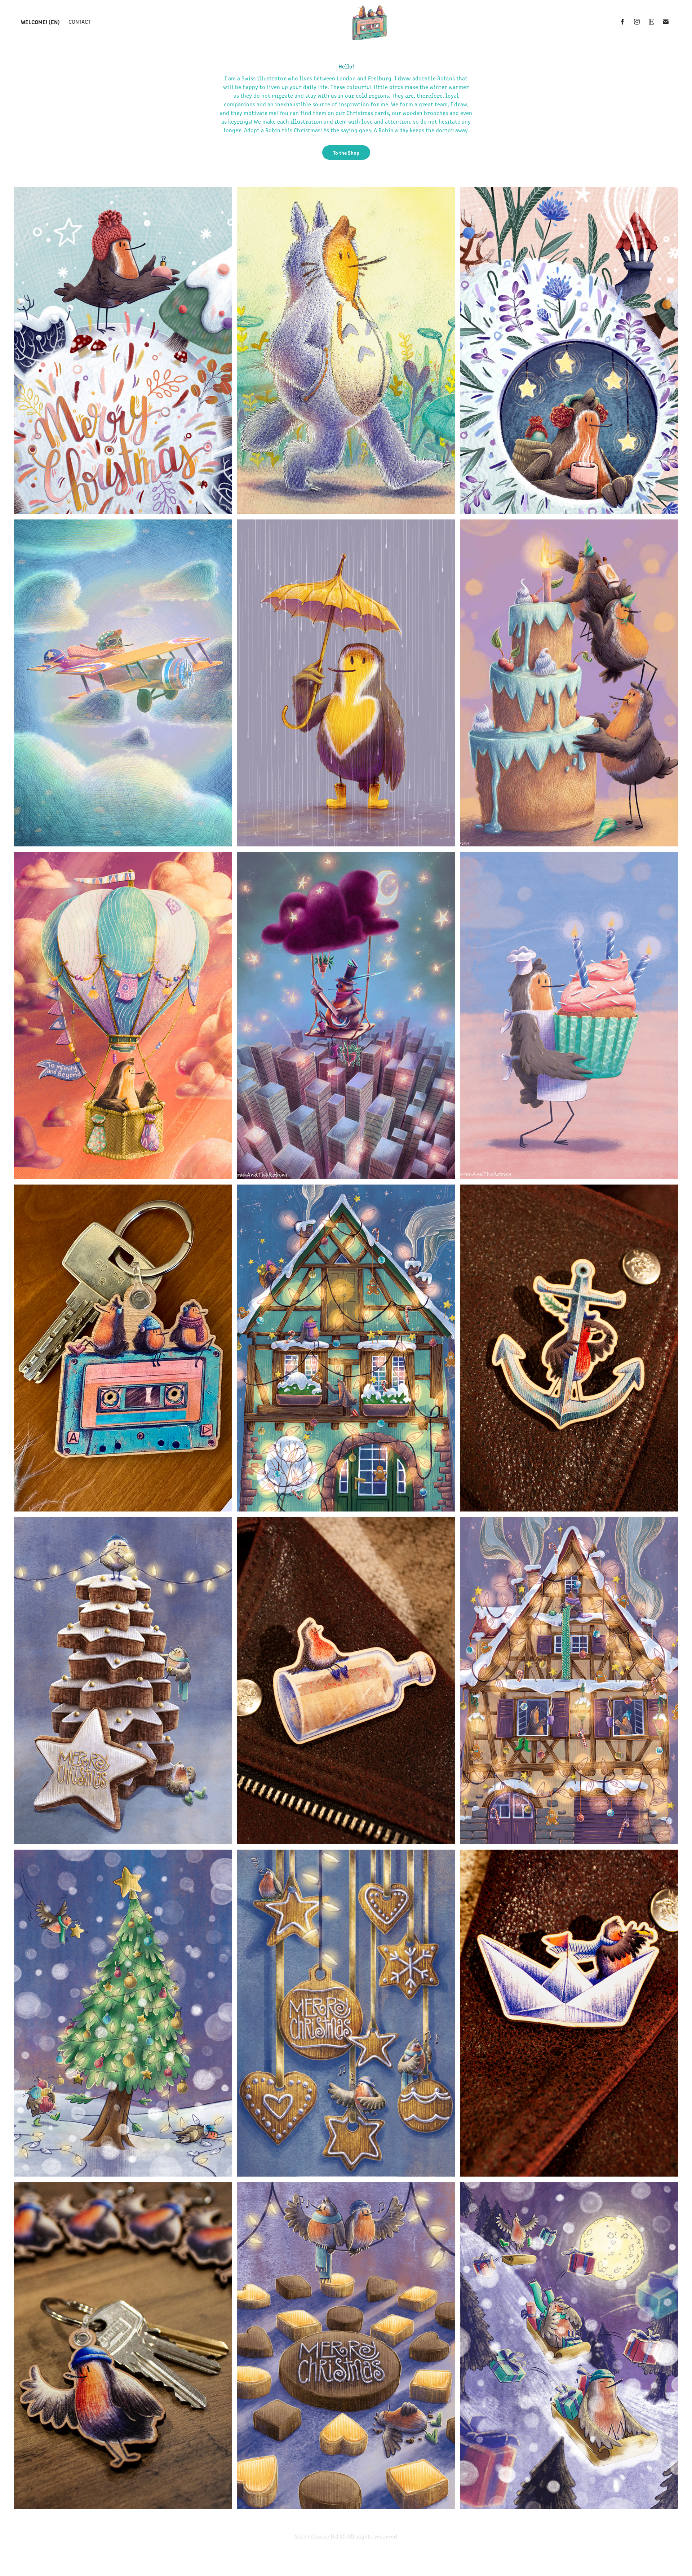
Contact (80, 21)
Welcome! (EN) (40, 22)
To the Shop (346, 152)
